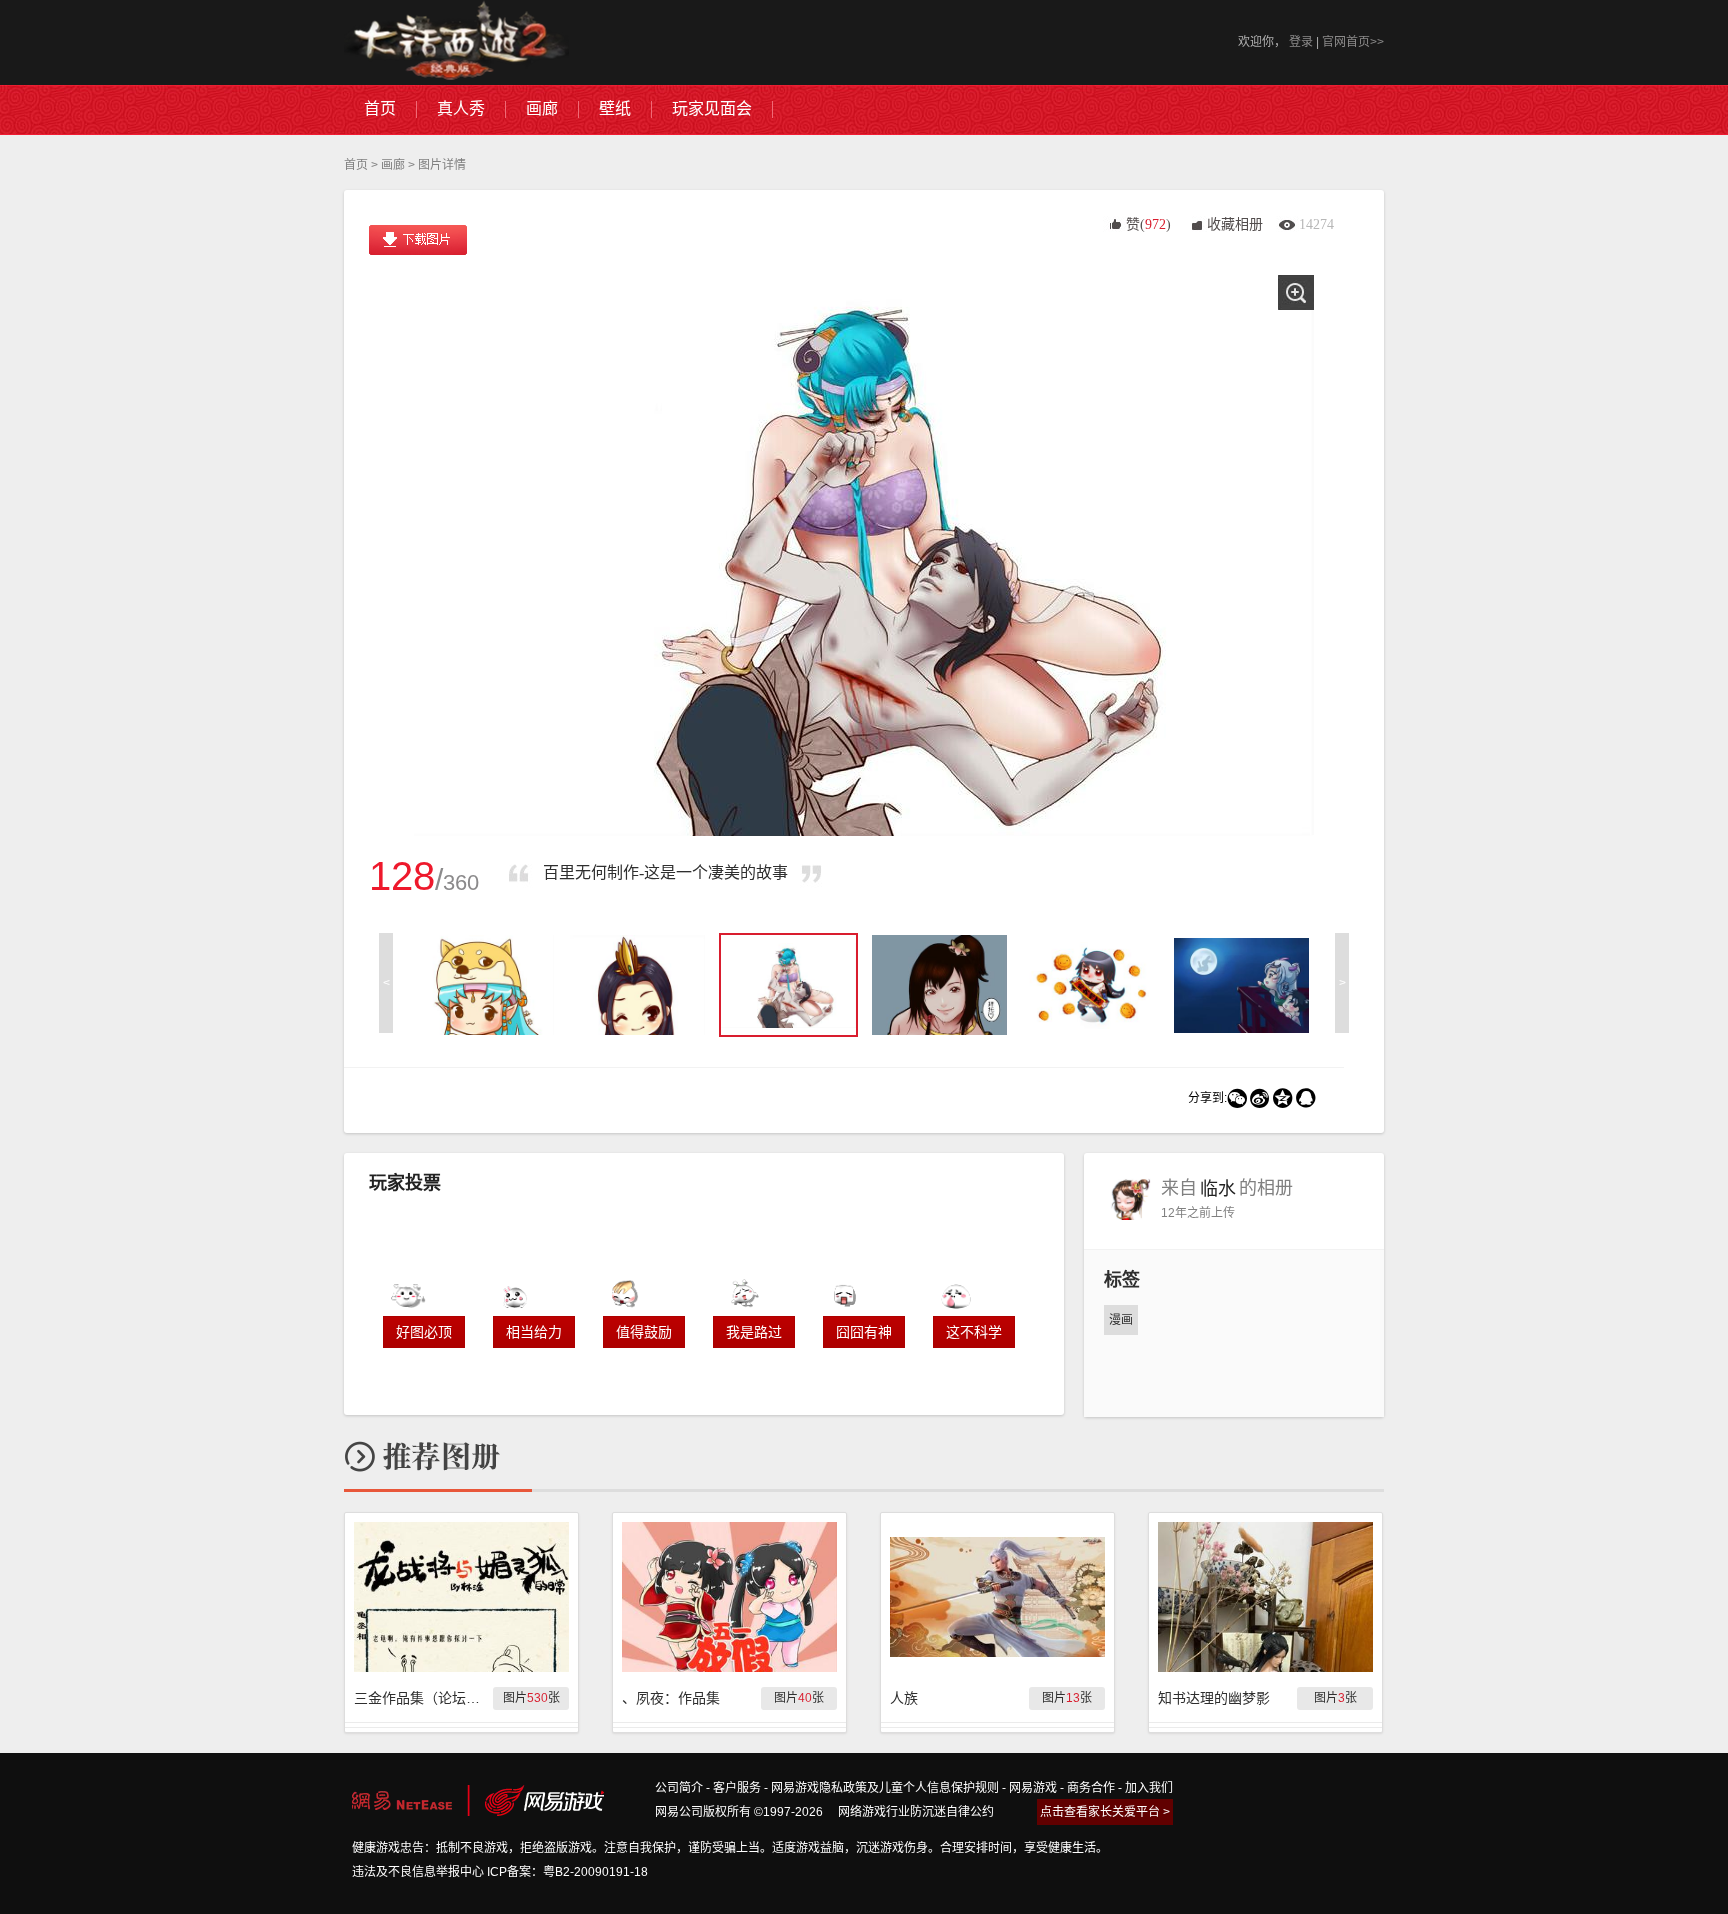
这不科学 (974, 1332)
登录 (1301, 42)
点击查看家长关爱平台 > (1105, 1812)
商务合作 (1091, 1788)
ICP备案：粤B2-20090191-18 (567, 1872)
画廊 (393, 165)
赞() (1148, 224)
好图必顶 (424, 1332)
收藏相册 (1235, 224)
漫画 (1121, 1320)
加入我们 (1149, 1788)
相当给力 (534, 1332)
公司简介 (679, 1788)
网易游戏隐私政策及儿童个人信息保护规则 (885, 1788)
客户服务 (737, 1788)
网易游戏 (1033, 1788)
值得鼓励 (644, 1332)
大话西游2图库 (456, 42)
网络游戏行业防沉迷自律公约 (916, 1812)
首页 (356, 165)
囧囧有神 (864, 1332)
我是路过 (754, 1332)
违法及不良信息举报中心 (418, 1872)
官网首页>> (1353, 42)
